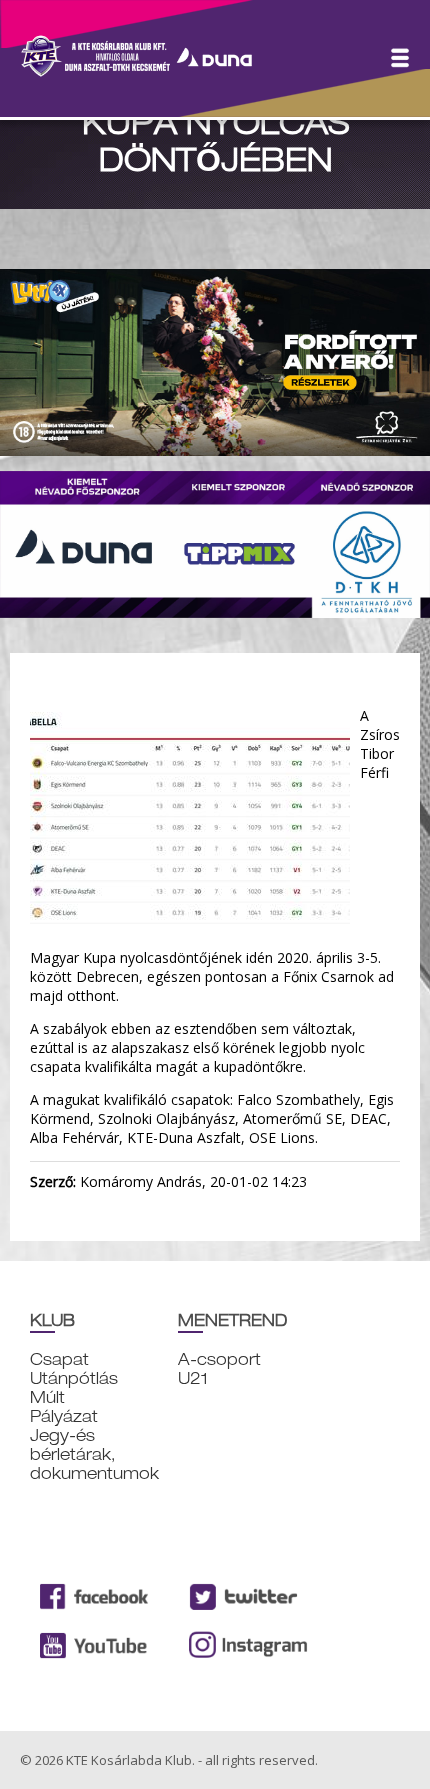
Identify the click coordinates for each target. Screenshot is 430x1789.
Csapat (59, 1359)
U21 (193, 1378)
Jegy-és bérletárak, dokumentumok (94, 1454)
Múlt (47, 1397)
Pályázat (64, 1416)
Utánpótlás (74, 1378)
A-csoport (219, 1359)
